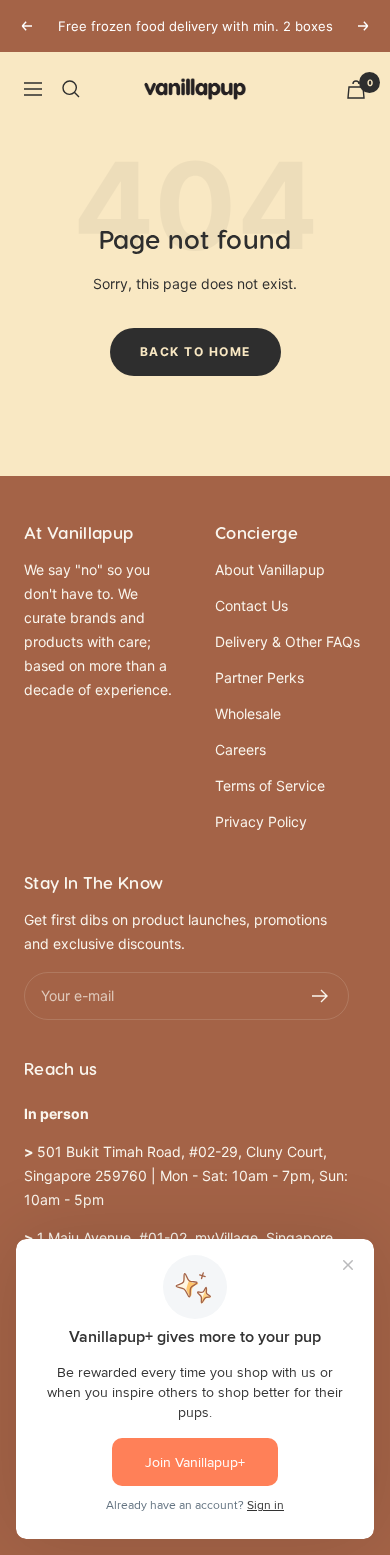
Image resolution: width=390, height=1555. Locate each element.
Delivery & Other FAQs (287, 641)
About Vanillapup (270, 569)
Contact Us (251, 605)
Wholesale (248, 713)
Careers (240, 749)
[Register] (320, 996)
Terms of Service (270, 785)
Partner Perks (259, 677)
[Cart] (356, 89)
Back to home (195, 351)
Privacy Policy (261, 821)
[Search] (71, 89)
